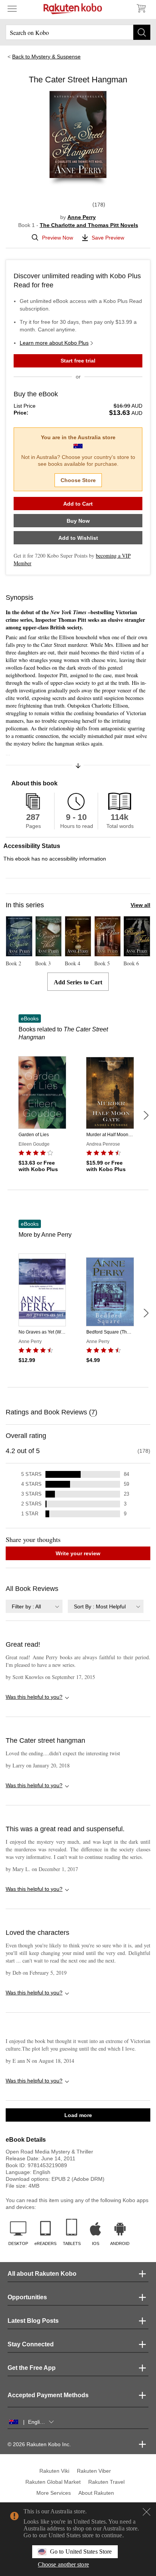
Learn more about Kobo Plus (54, 343)
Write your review (78, 1553)
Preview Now (58, 238)
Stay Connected (31, 2344)
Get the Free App (32, 2368)
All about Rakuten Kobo (42, 2274)
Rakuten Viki (54, 2471)
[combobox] (34, 1606)
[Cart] (141, 8)
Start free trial (78, 361)
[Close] (147, 2512)
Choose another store (63, 2564)
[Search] (142, 32)
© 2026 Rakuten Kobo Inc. (39, 2444)
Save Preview (108, 238)
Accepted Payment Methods (48, 2395)
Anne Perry (82, 217)
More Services (54, 2493)
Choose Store (78, 480)
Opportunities (27, 2297)
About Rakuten (96, 2493)
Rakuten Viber (94, 2471)
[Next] (146, 1115)
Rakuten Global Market (53, 2482)
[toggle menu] (12, 8)
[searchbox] (78, 32)
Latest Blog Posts (33, 2321)
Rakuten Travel (106, 2482)
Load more (78, 2115)
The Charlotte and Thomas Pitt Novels (89, 225)
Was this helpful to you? (34, 1697)
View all (140, 905)
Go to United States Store (81, 2552)
